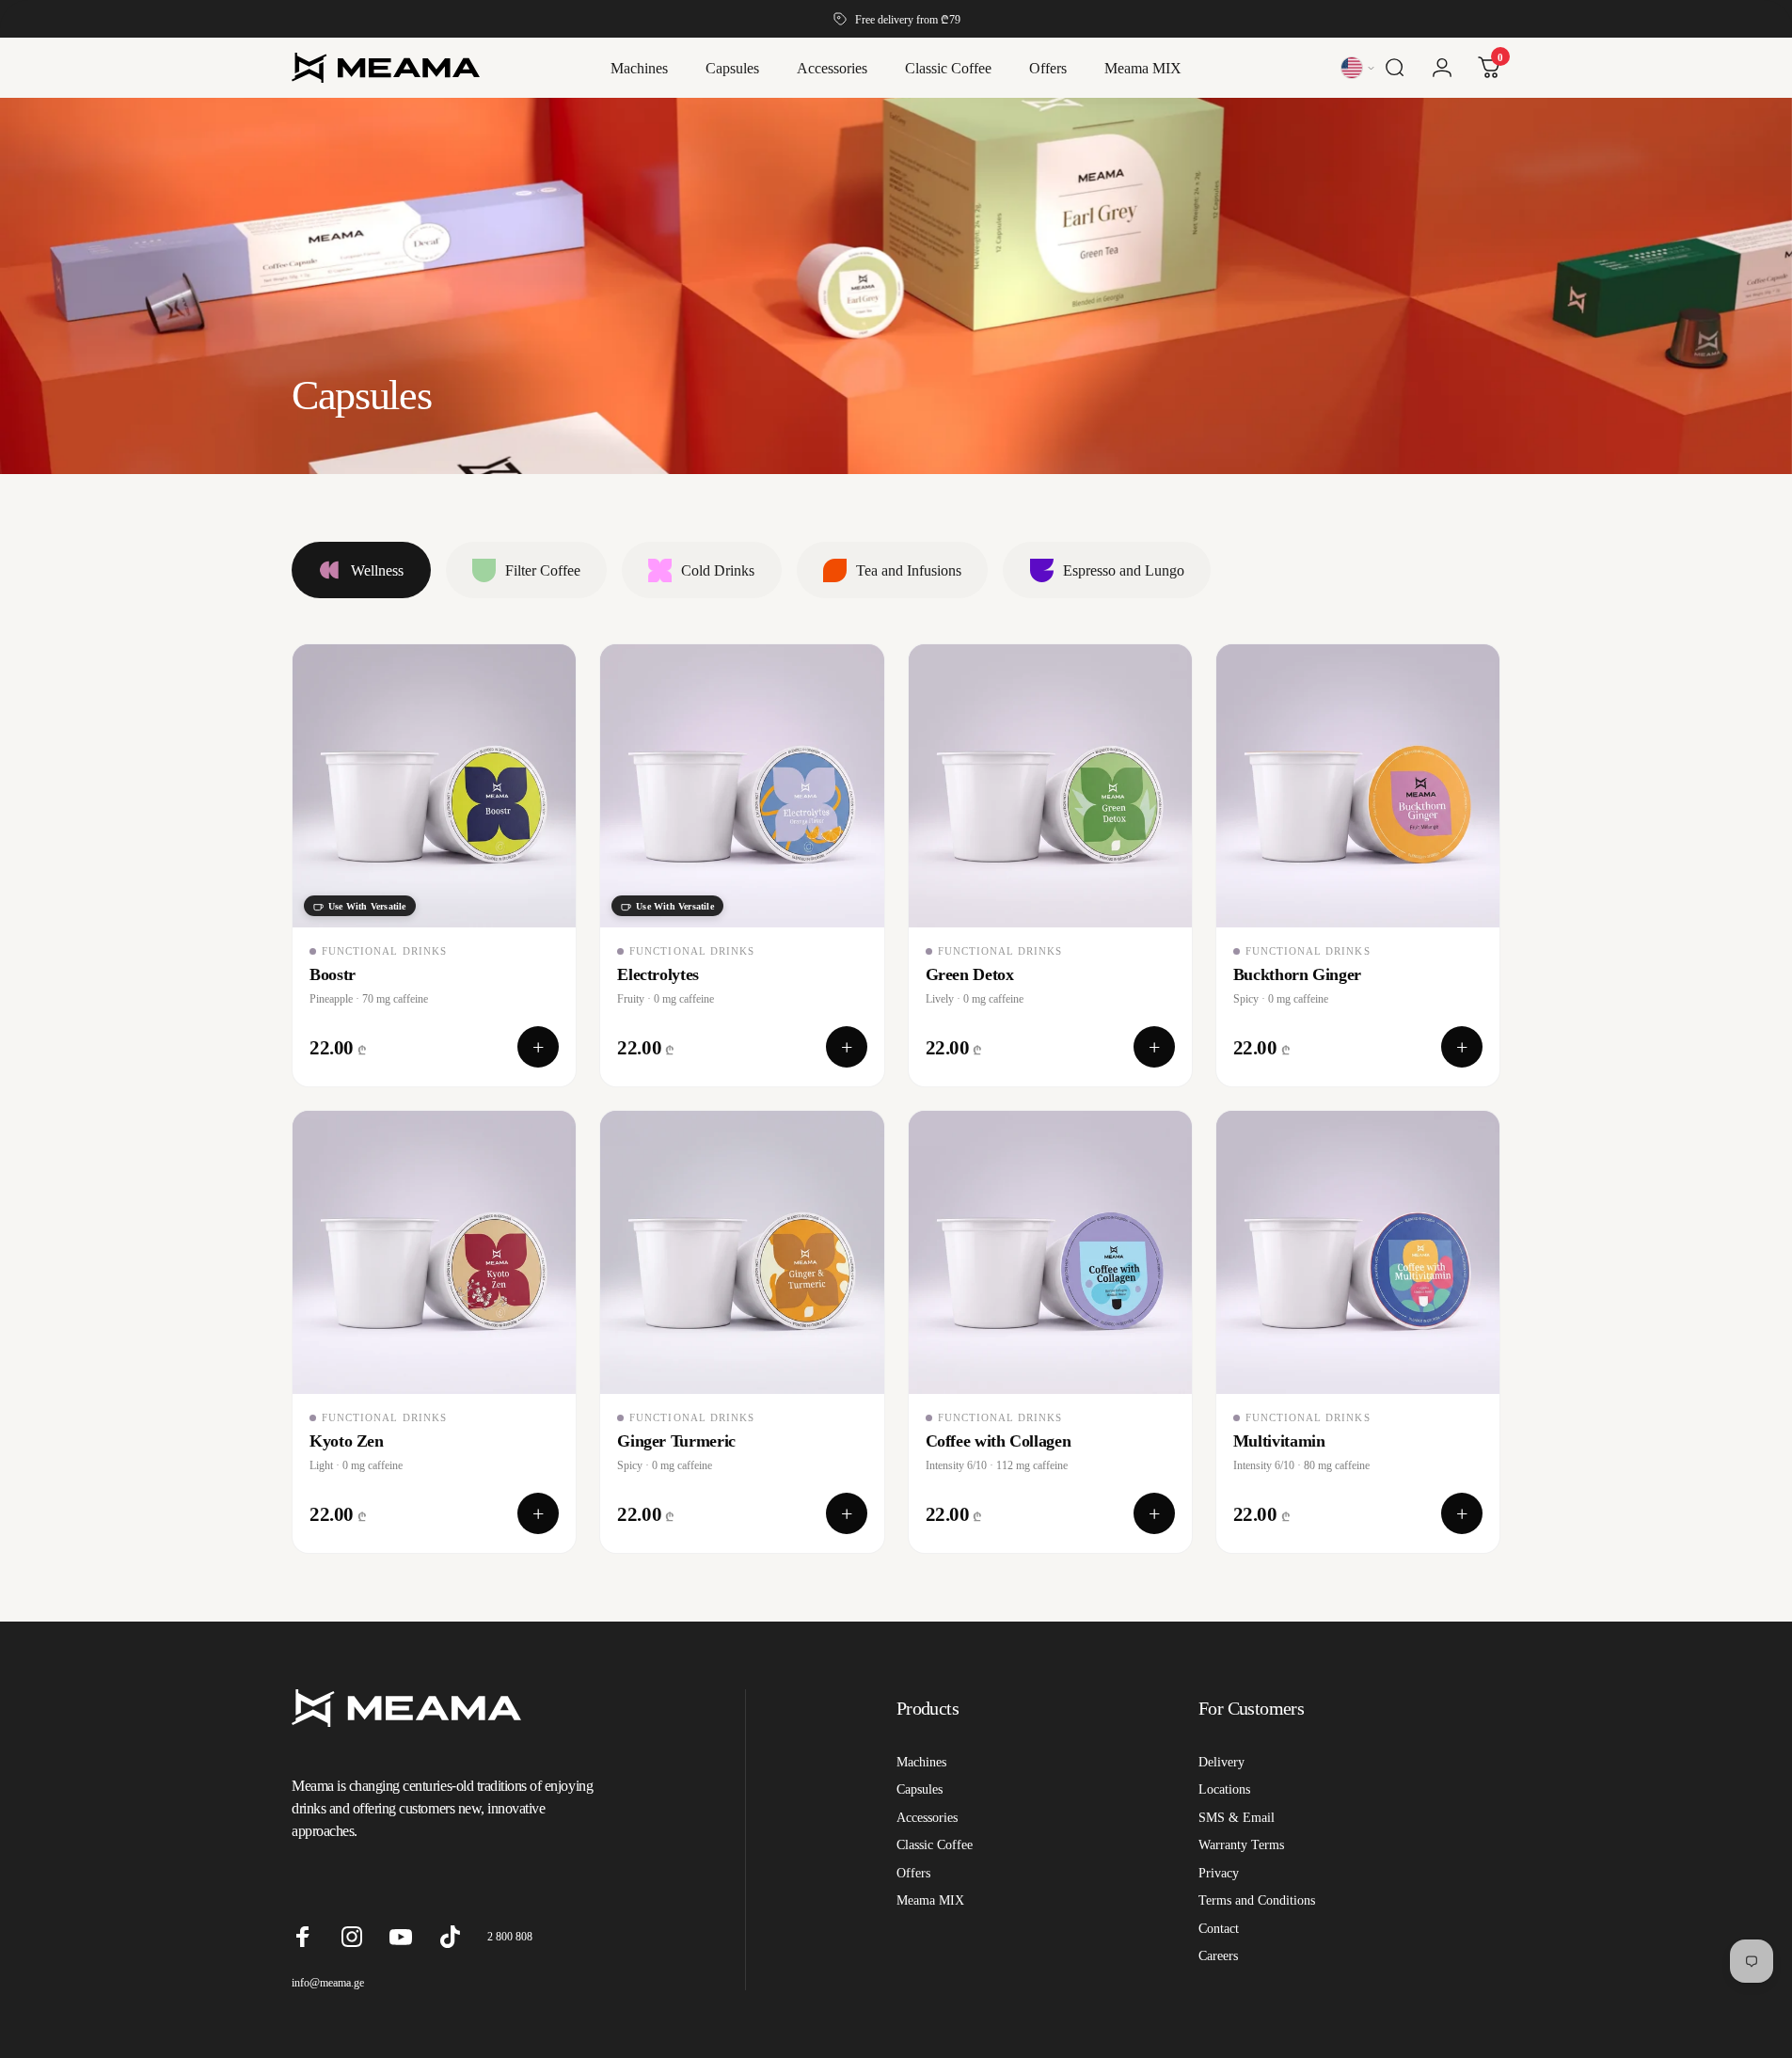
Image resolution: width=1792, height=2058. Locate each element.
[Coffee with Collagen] (1050, 1252)
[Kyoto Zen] (434, 1252)
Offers (913, 1873)
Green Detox (970, 974)
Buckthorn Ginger (1297, 974)
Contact (1219, 1928)
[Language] (1359, 68)
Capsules (920, 1789)
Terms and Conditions (1257, 1900)
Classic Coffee (935, 1844)
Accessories (927, 1817)
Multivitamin (1279, 1441)
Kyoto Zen (347, 1441)
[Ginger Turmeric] (742, 1252)
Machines (921, 1762)
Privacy (1219, 1873)
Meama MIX (930, 1900)
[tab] (361, 570)
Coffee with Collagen (999, 1441)
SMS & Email (1237, 1817)
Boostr (333, 974)
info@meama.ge (328, 1982)
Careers (1218, 1955)
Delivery (1221, 1762)
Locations (1224, 1789)
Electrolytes (658, 974)
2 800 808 (510, 1936)
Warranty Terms (1241, 1844)
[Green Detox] (1050, 786)
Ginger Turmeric (676, 1441)
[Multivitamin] (1358, 1252)
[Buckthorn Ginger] (1358, 786)
